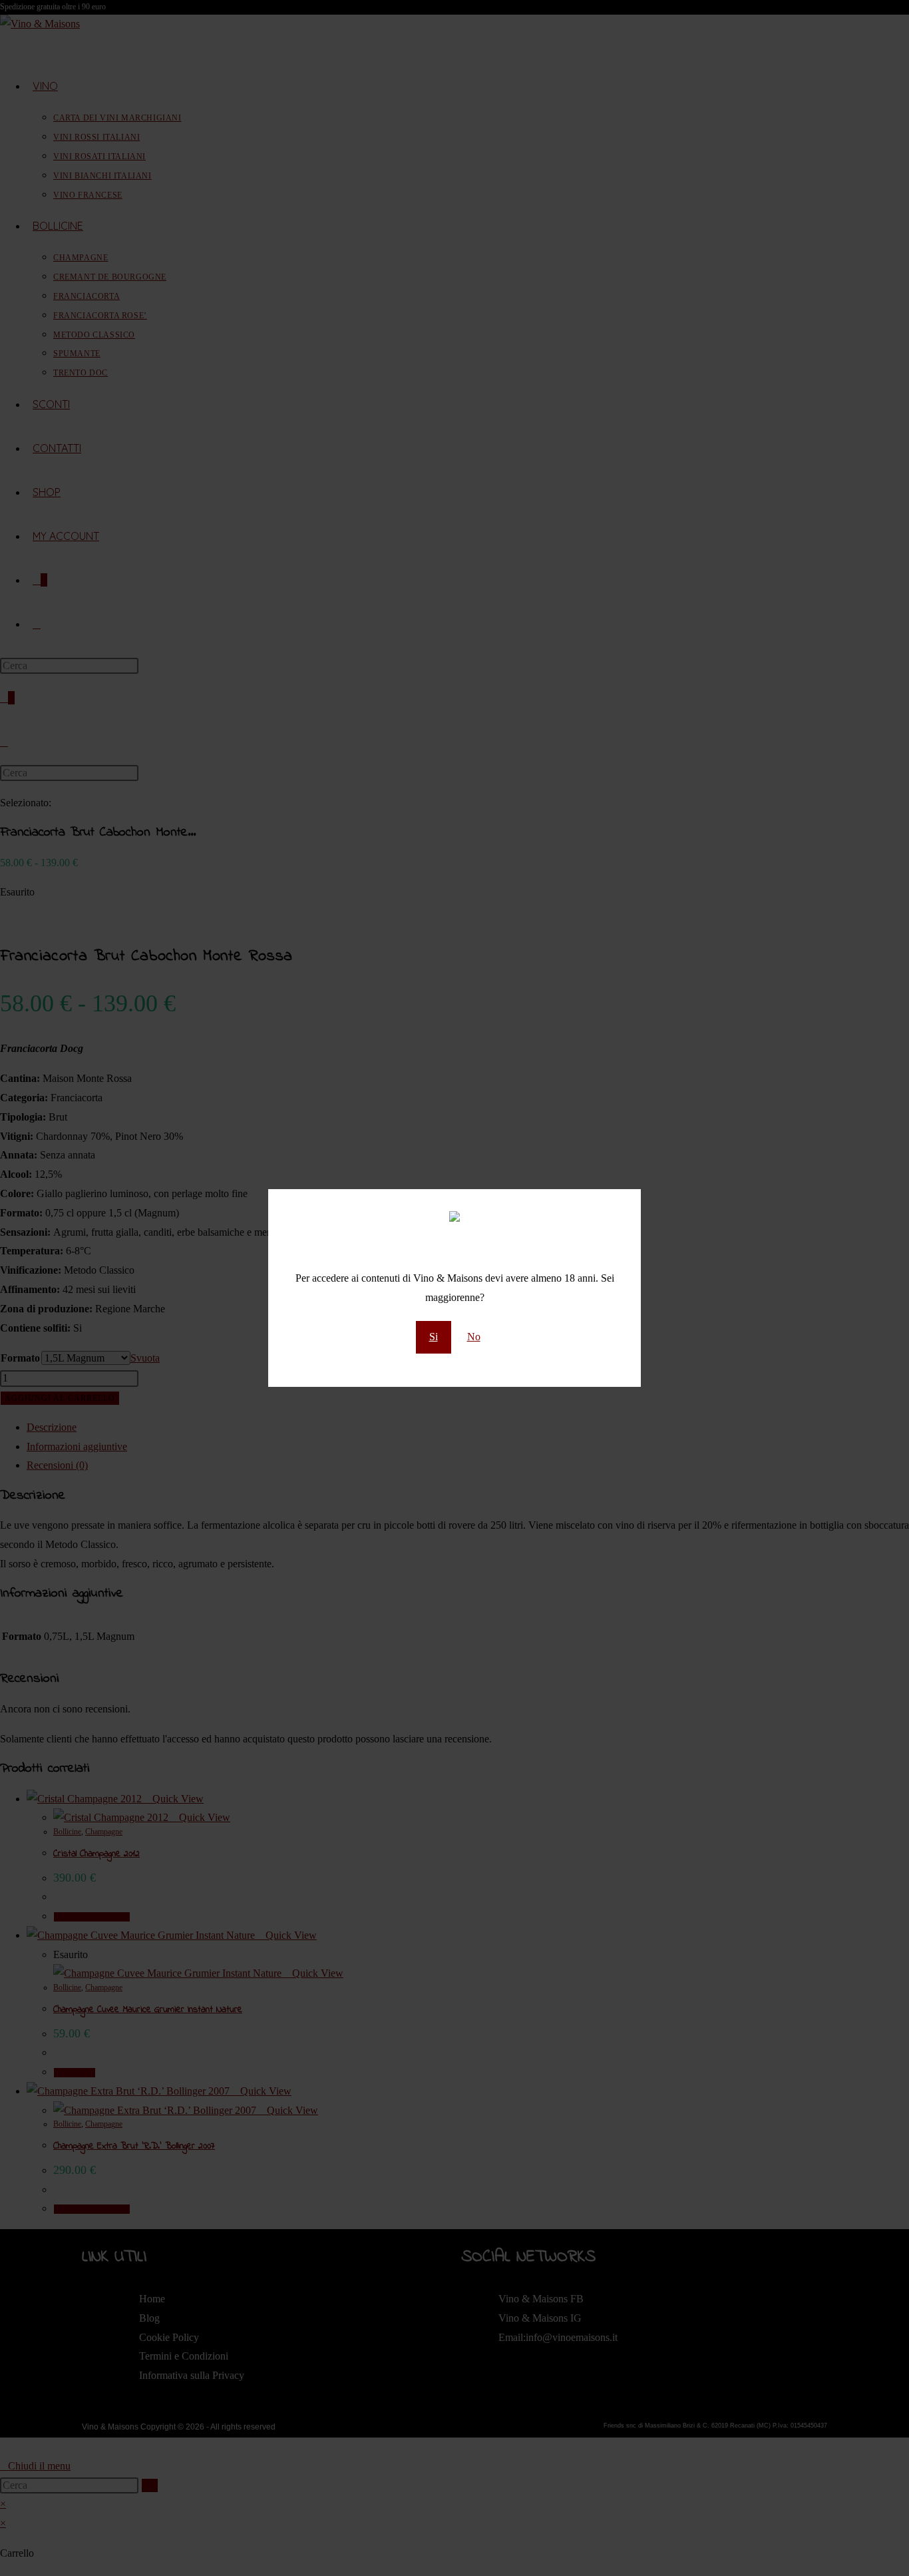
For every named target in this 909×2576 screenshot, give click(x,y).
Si (434, 1337)
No (474, 1337)
